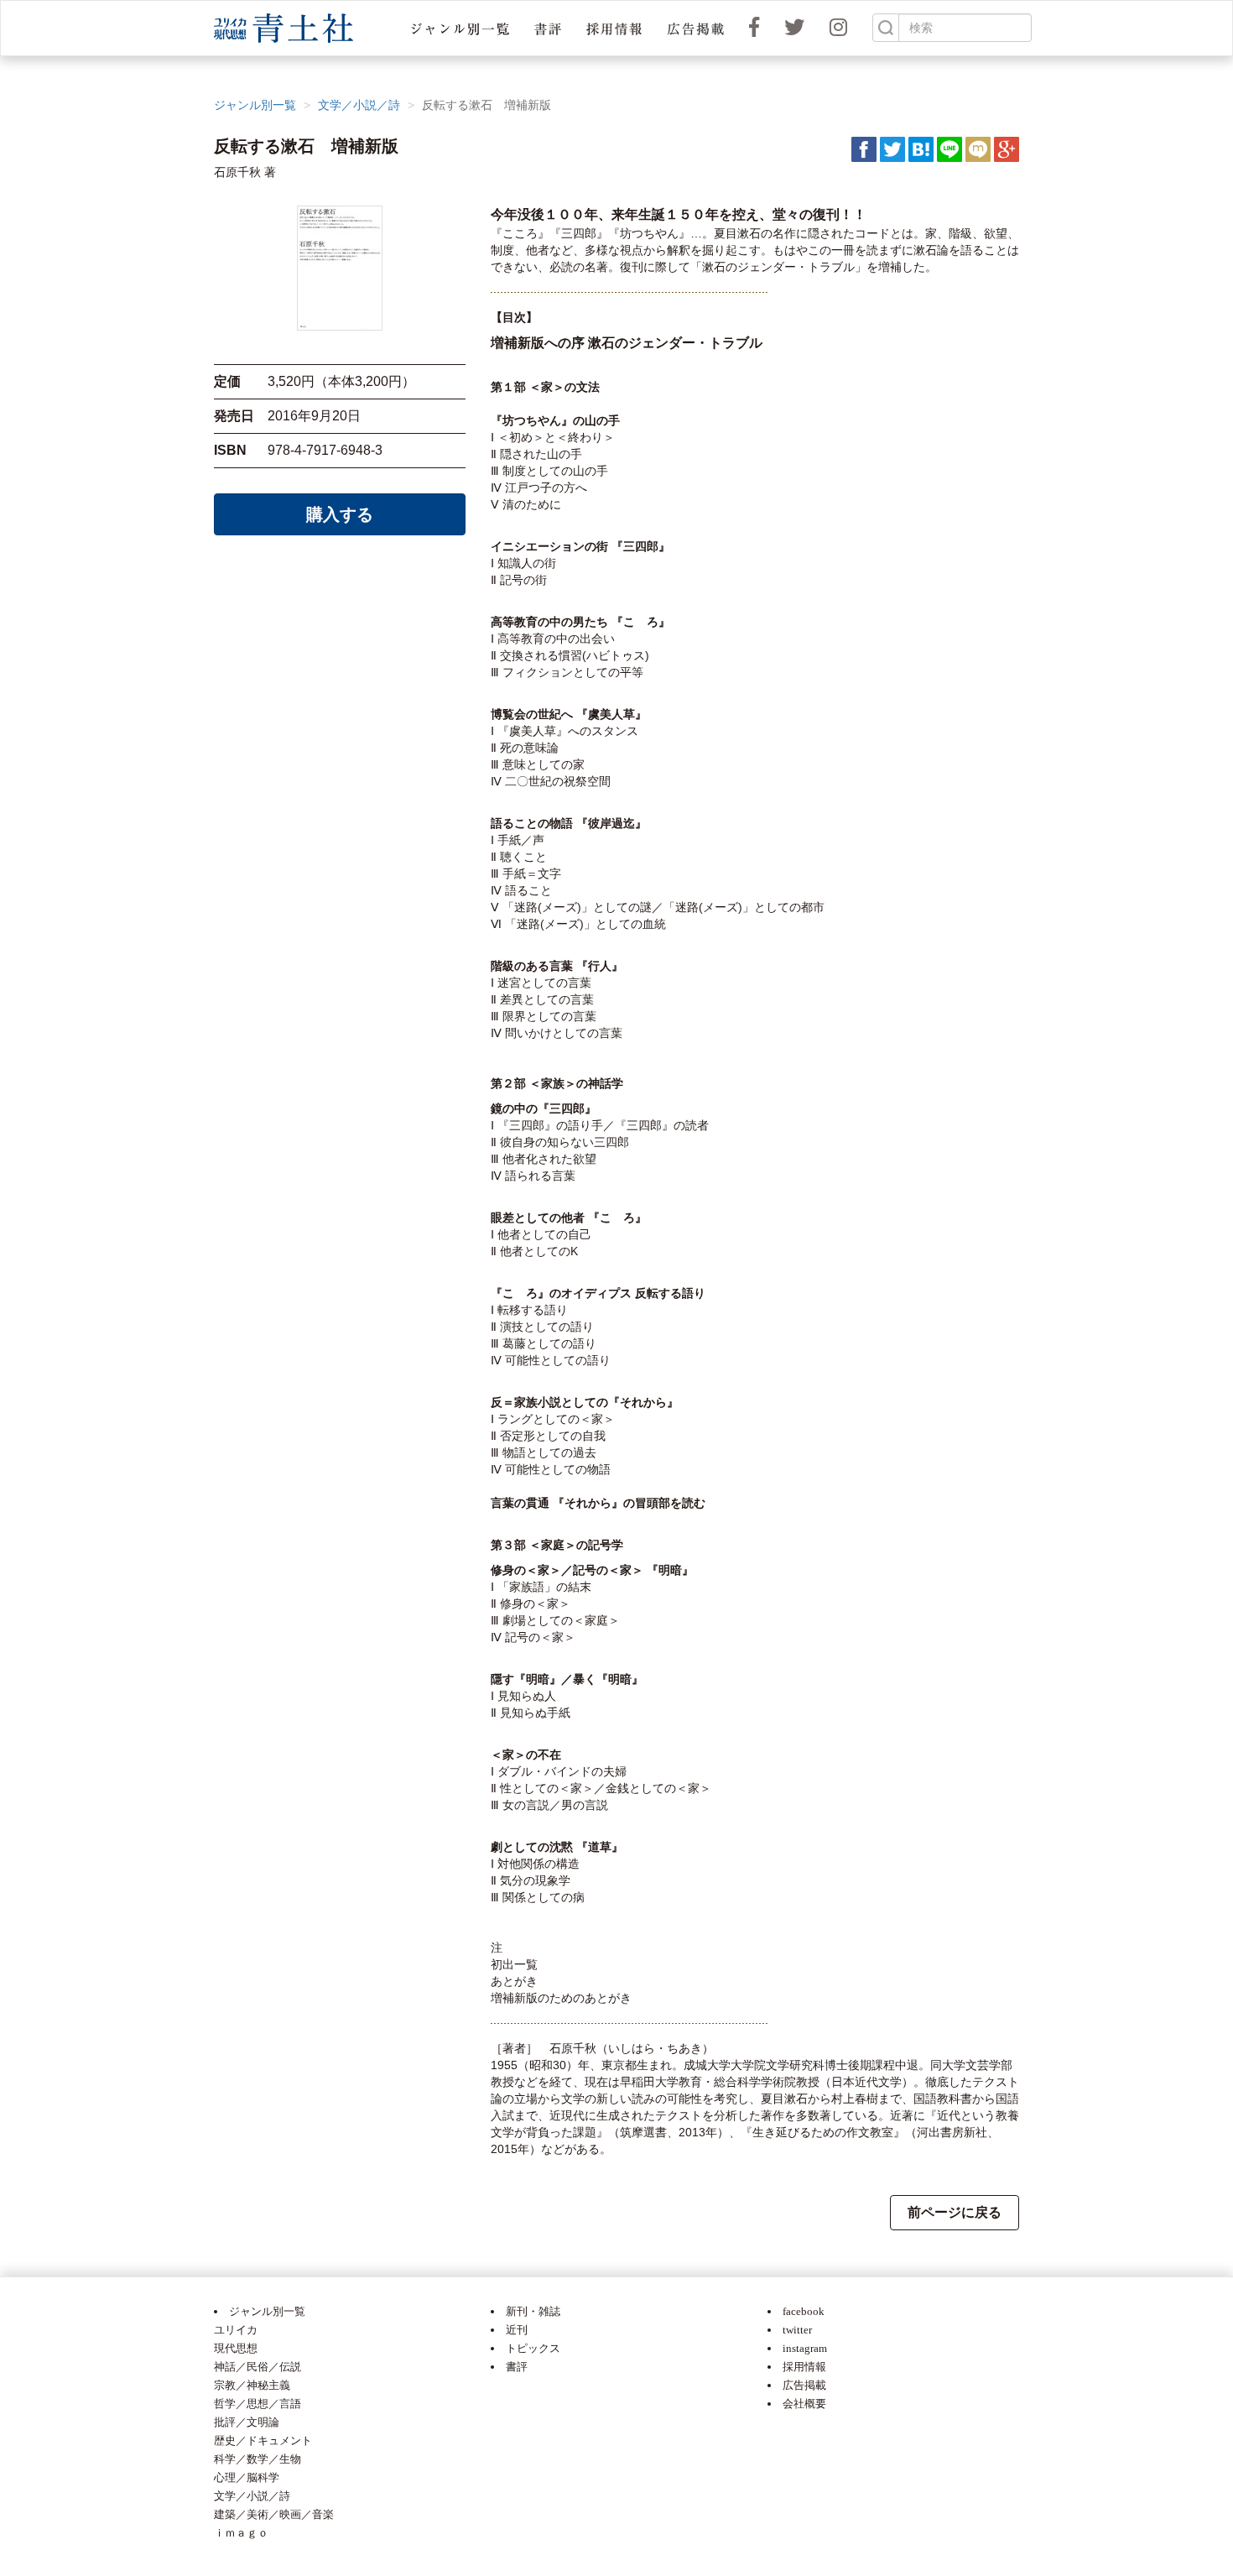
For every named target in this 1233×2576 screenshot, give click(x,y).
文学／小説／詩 (359, 105)
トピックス (533, 2348)
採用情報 (804, 2367)
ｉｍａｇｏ (241, 2533)
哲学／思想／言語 (258, 2404)
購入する (340, 514)
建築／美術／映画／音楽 (274, 2514)
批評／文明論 (247, 2422)
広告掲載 (804, 2385)
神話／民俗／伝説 (258, 2367)
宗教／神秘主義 (252, 2385)
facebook (804, 2311)
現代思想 (236, 2348)
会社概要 (804, 2404)
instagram (805, 2348)
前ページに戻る (955, 2212)
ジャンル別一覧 (255, 105)
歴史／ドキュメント (263, 2440)
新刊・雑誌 (533, 2311)
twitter (797, 2330)
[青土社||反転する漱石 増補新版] (921, 149)
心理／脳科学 (247, 2477)
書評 (517, 2367)
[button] (460, 28)
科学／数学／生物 (258, 2459)
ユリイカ (236, 2330)
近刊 (517, 2330)
